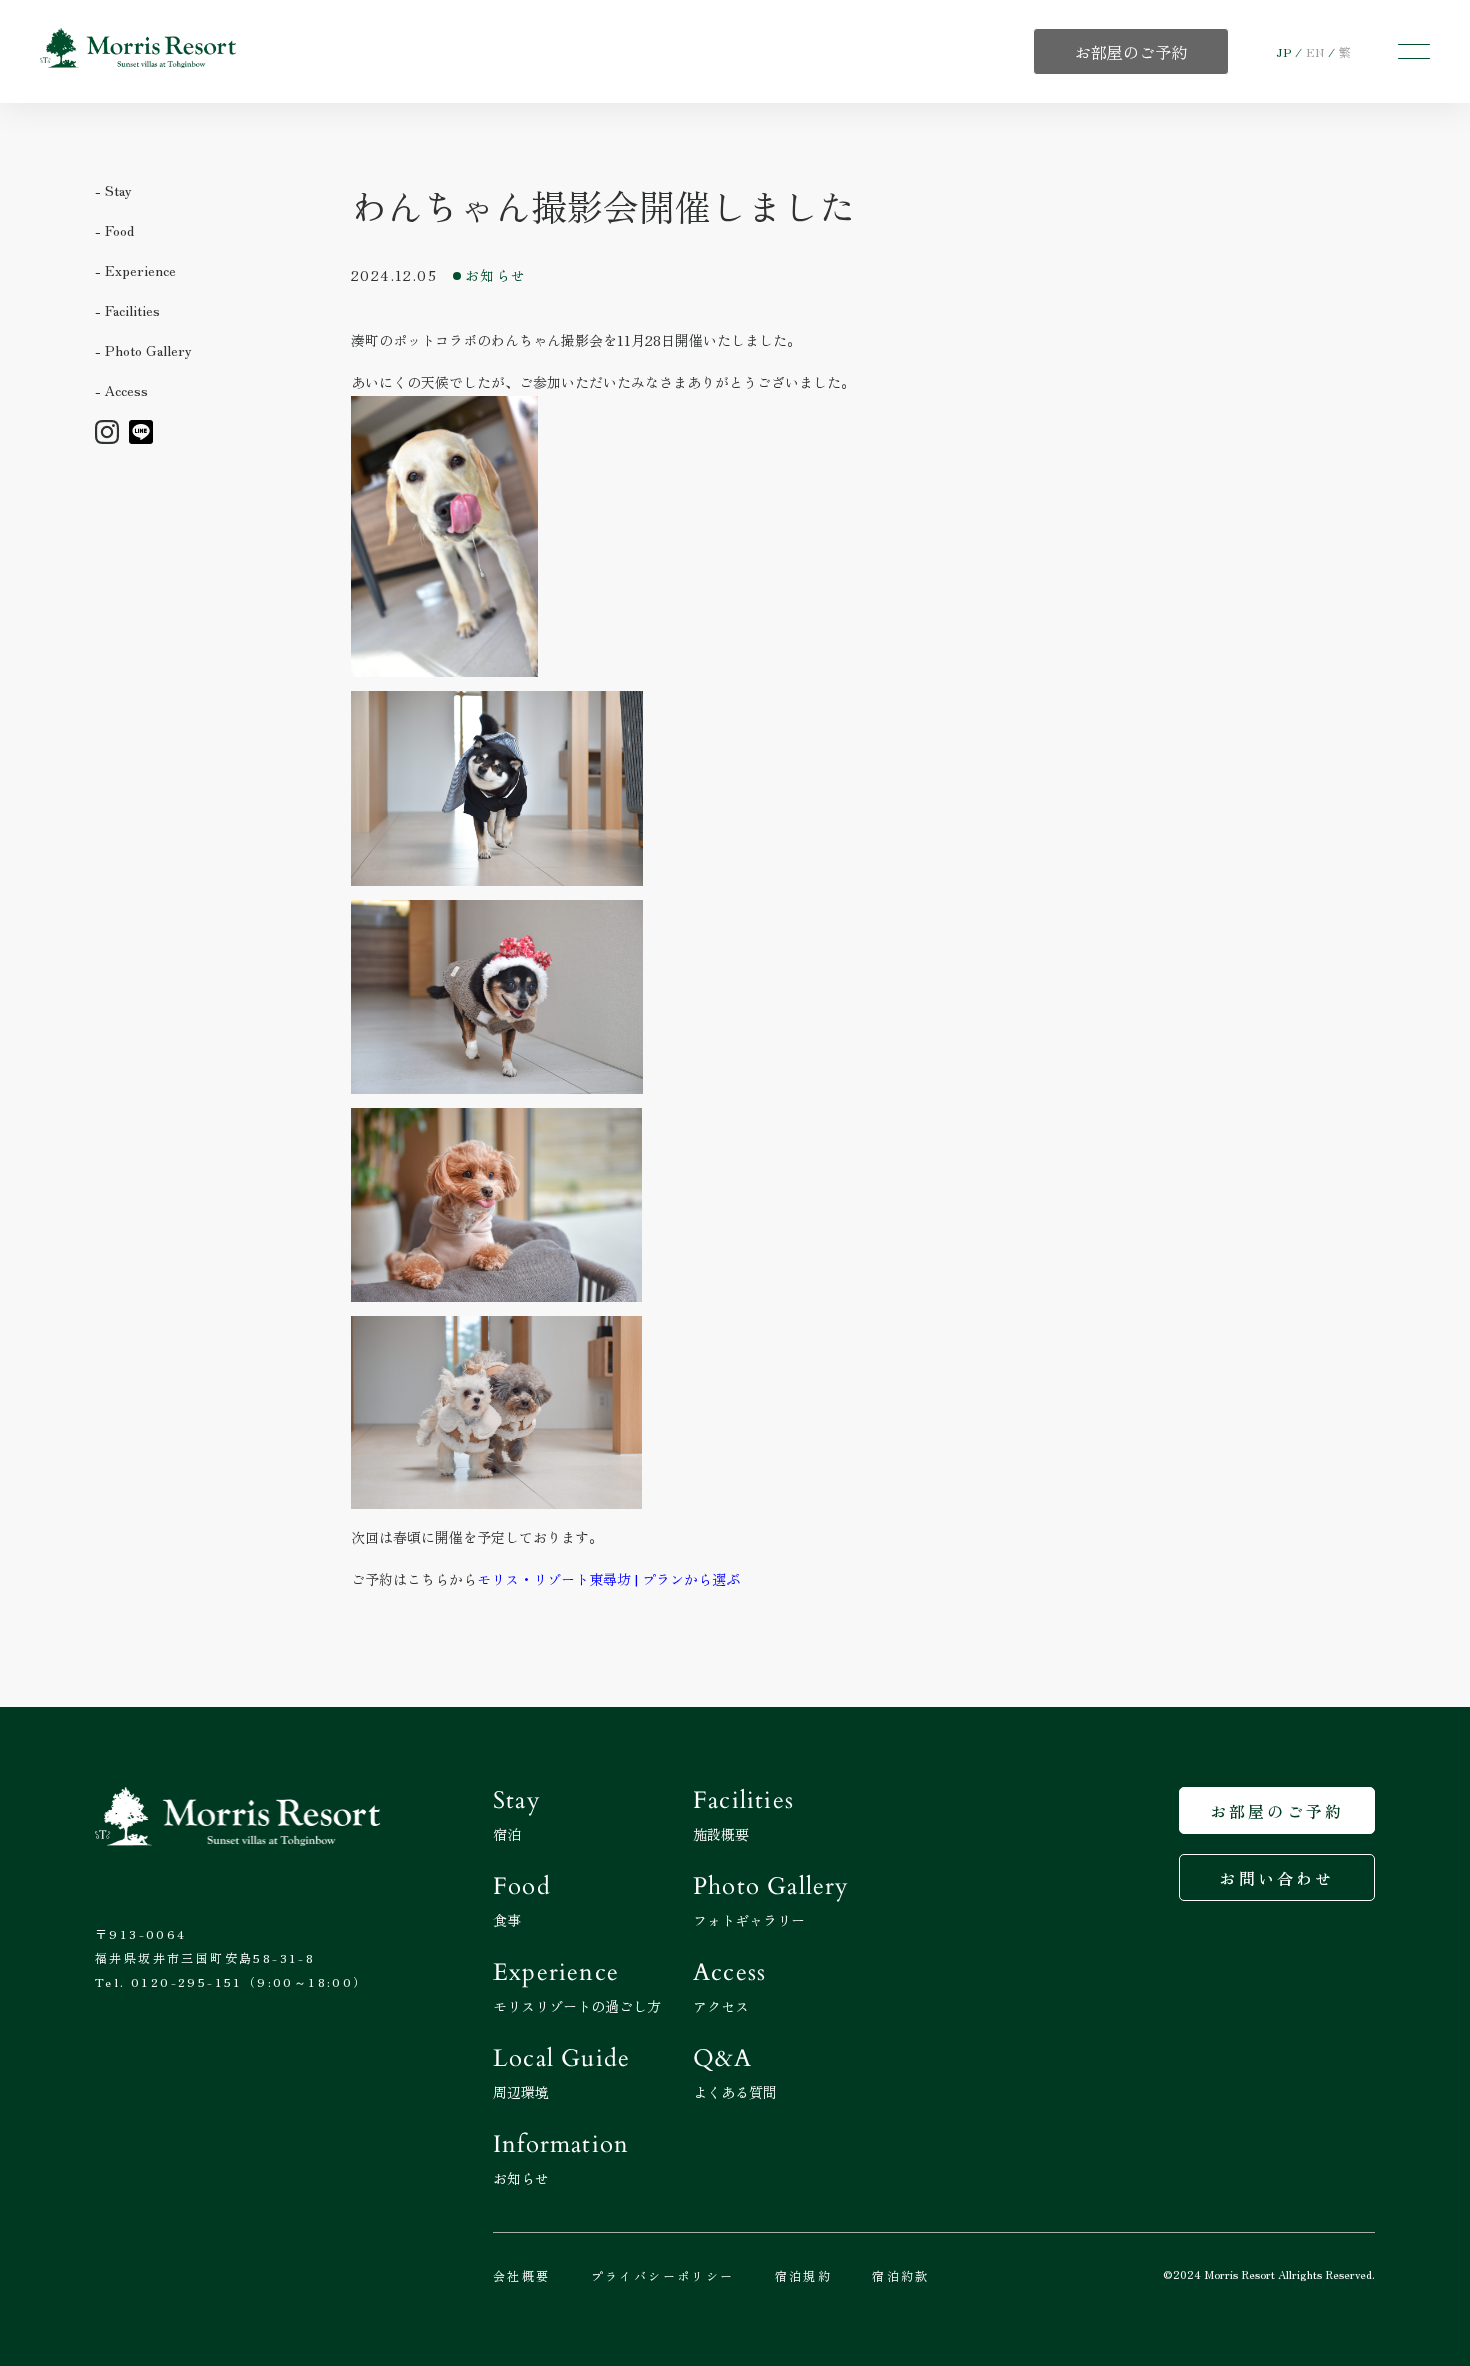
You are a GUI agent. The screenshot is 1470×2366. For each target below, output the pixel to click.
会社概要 (522, 2275)
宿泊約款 (901, 2275)
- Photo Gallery (143, 350)
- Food (114, 230)
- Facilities (127, 310)
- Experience (135, 270)
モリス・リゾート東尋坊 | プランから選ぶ (608, 1579)
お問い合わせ (1276, 1878)
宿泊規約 (804, 2275)
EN (1315, 51)
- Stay (113, 190)
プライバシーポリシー (663, 2275)
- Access (121, 390)
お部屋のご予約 (1277, 1811)
